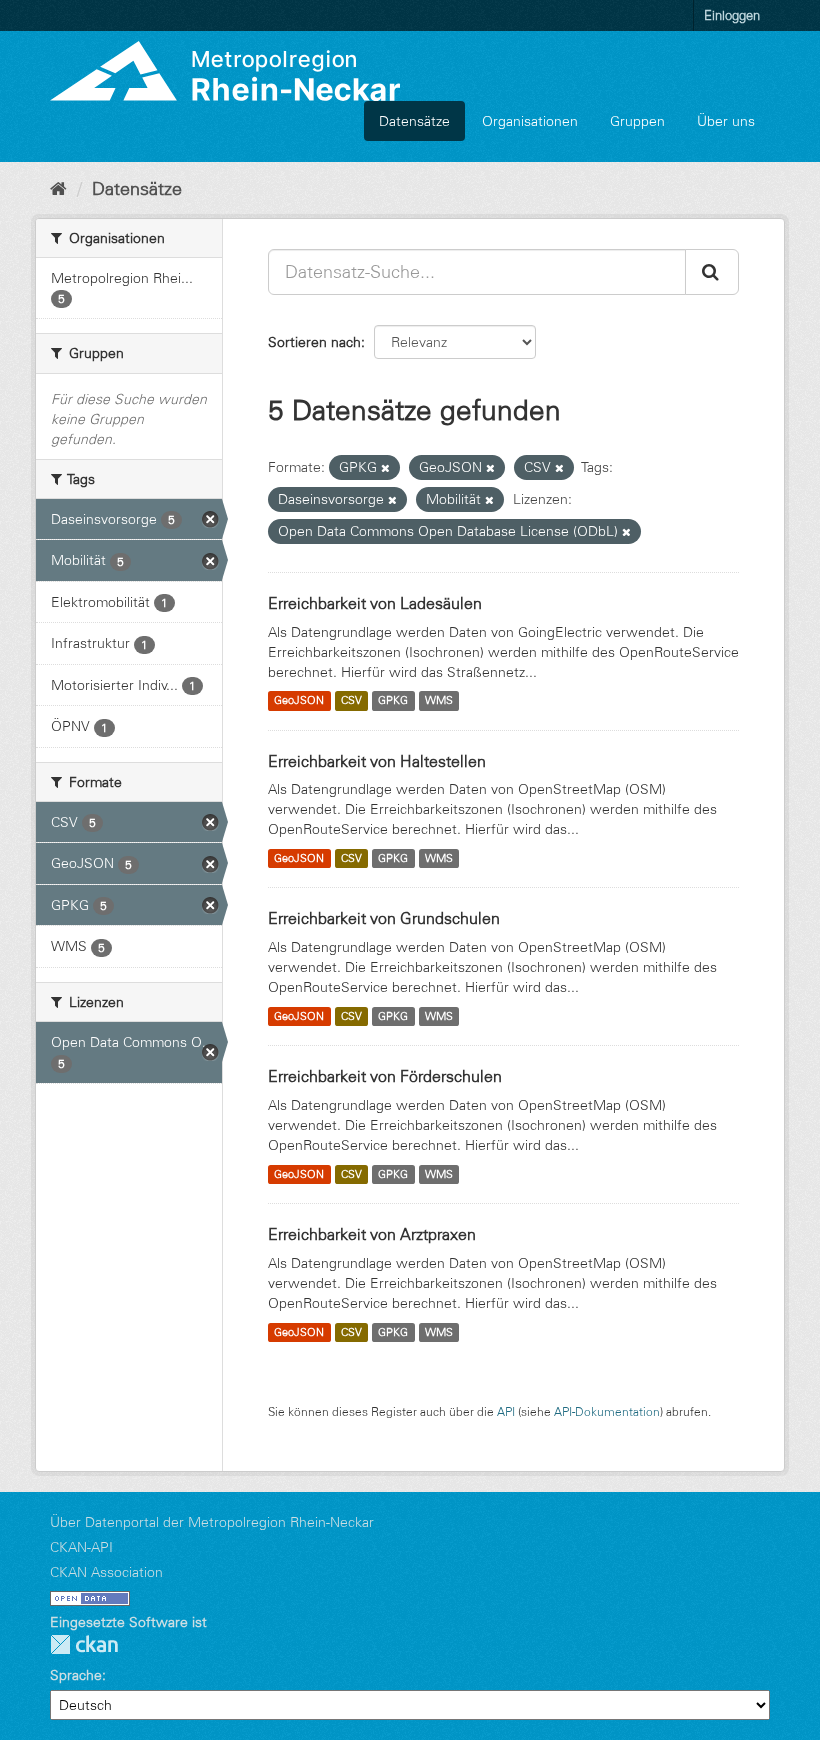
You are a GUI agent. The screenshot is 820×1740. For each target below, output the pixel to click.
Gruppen (637, 121)
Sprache (76, 1675)
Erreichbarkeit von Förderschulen (385, 1076)
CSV (351, 701)
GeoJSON (299, 701)
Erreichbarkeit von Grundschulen (384, 918)
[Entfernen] (385, 468)
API (506, 1411)
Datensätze (414, 121)
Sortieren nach (314, 342)
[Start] (58, 189)
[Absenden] (712, 272)
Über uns (726, 121)
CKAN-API (81, 1547)
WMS (439, 701)
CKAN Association (106, 1572)
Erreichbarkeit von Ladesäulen (375, 603)
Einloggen (732, 15)
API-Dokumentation (607, 1411)
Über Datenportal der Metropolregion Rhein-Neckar (212, 1522)
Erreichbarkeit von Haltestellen (377, 761)
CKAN (84, 1644)
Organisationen (530, 121)
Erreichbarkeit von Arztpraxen (372, 1234)
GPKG (393, 701)
